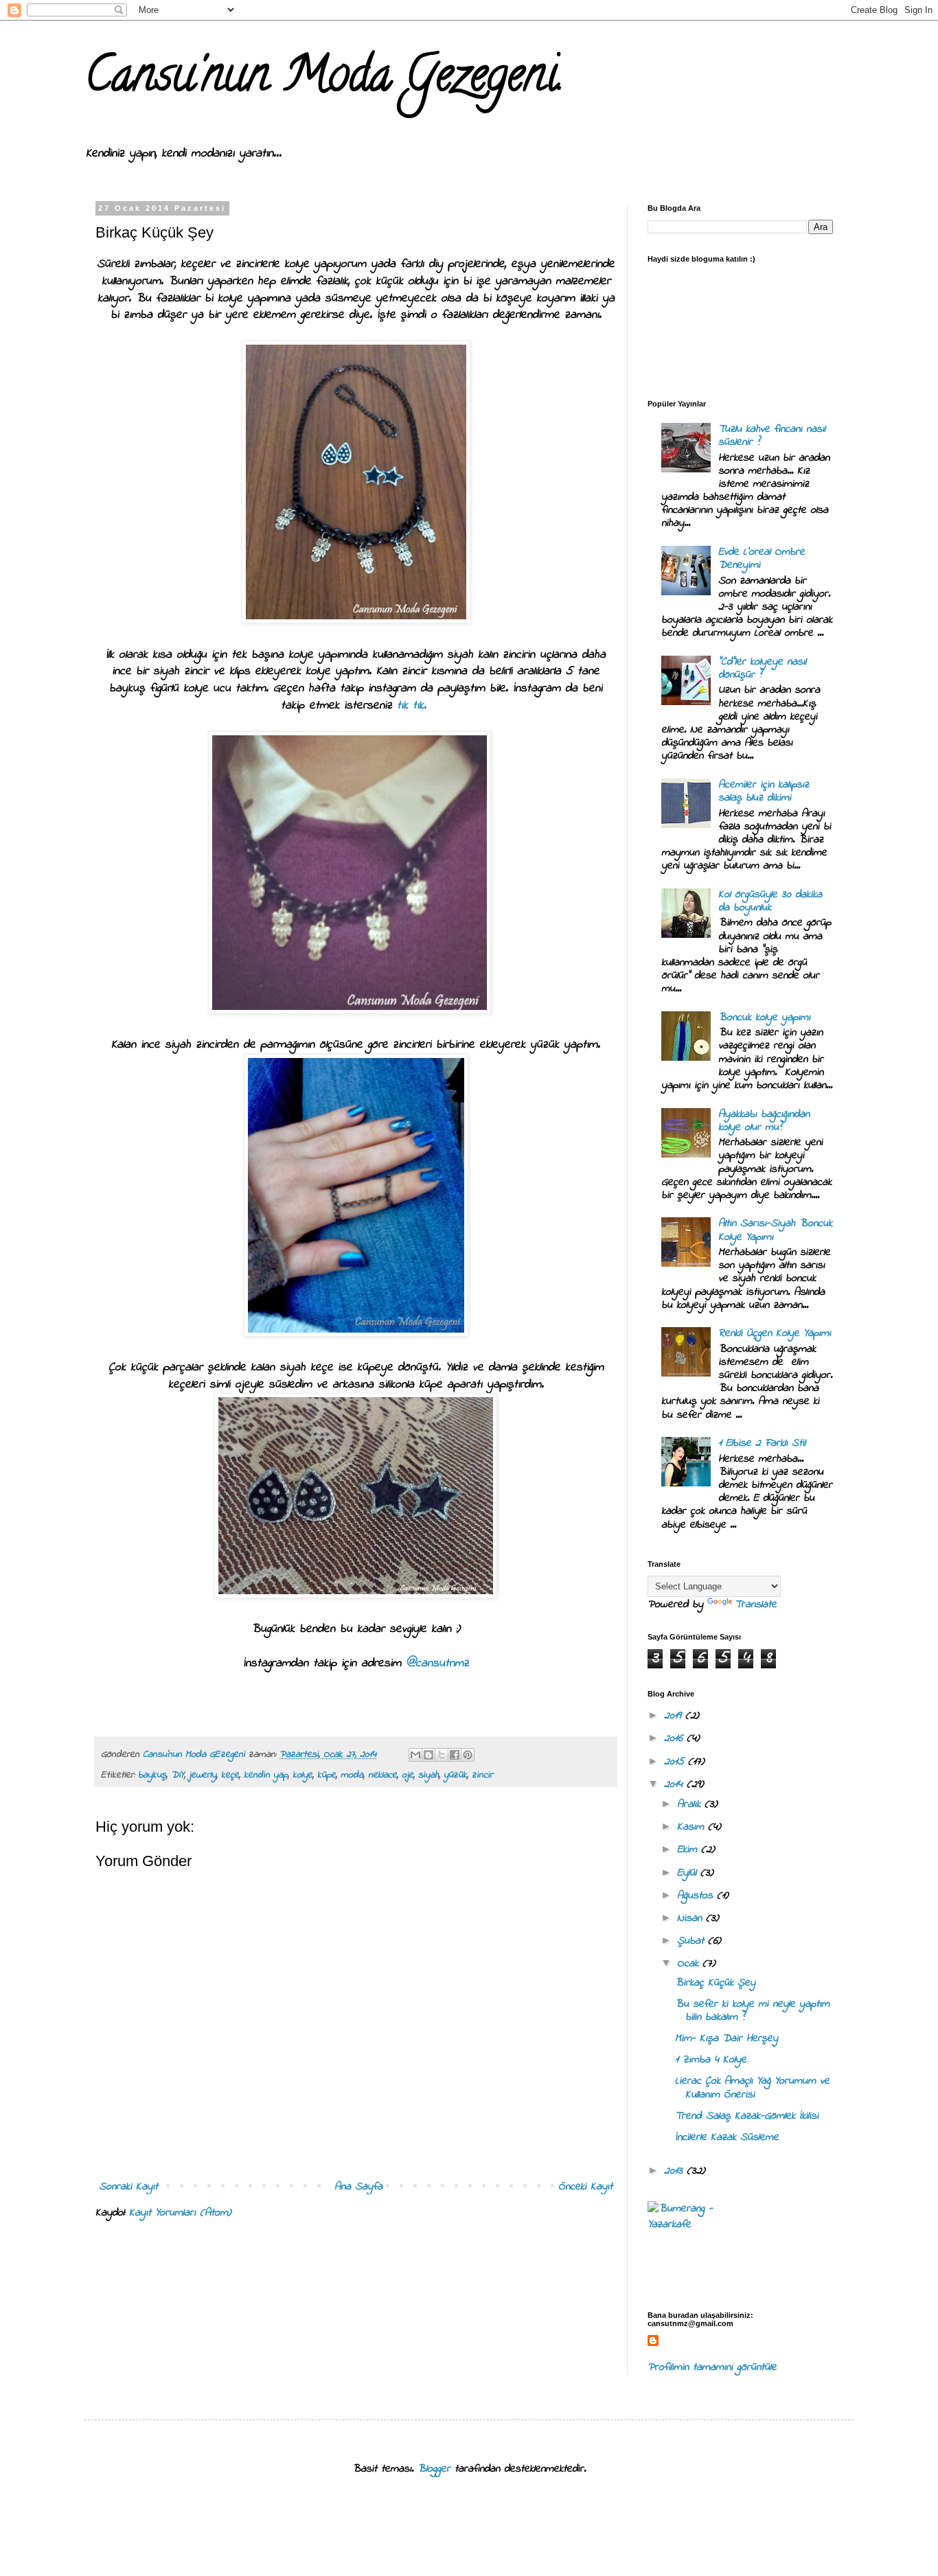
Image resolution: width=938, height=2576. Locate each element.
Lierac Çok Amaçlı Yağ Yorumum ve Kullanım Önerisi (752, 2088)
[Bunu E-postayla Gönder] (415, 1755)
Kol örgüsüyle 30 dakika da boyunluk (770, 901)
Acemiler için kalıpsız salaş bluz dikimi (764, 791)
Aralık (691, 1804)
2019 (675, 1716)
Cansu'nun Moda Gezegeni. (324, 80)
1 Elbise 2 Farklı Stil (762, 1443)
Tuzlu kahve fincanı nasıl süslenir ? (772, 436)
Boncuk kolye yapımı (764, 1017)
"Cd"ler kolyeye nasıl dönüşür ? (762, 668)
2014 (675, 1784)
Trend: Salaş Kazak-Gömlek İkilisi (747, 2116)
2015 (676, 1762)
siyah (428, 1775)
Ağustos (697, 1896)
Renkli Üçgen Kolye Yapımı (775, 1333)
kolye (302, 1775)
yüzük (455, 1775)
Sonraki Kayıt (128, 2187)
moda (352, 1775)
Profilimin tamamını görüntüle (712, 2367)
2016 (675, 1738)
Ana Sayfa (358, 2187)
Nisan (691, 1918)
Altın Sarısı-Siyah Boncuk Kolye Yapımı (775, 1230)
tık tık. (414, 706)
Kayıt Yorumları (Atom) (180, 2213)
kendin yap (266, 1775)
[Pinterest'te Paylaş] (468, 1755)
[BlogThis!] (428, 1755)
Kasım (693, 1827)
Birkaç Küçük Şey (715, 1983)
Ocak (690, 1964)
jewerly (203, 1775)
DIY (178, 1775)
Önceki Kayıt (585, 2187)
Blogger (434, 2469)
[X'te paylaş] (442, 1755)
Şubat (693, 1941)
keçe (230, 1775)
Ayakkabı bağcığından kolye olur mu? (764, 1121)
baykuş (152, 1775)
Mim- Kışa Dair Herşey (727, 2038)
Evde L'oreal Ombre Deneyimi (762, 559)
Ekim (689, 1850)
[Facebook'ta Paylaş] (455, 1755)
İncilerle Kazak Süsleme (727, 2137)
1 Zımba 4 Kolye (711, 2060)
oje (408, 1775)
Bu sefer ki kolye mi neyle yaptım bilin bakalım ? (752, 2011)
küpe (327, 1775)
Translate (756, 1605)
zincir (482, 1775)
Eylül (689, 1873)
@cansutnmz (437, 1664)
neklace (382, 1775)
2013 (675, 2171)
